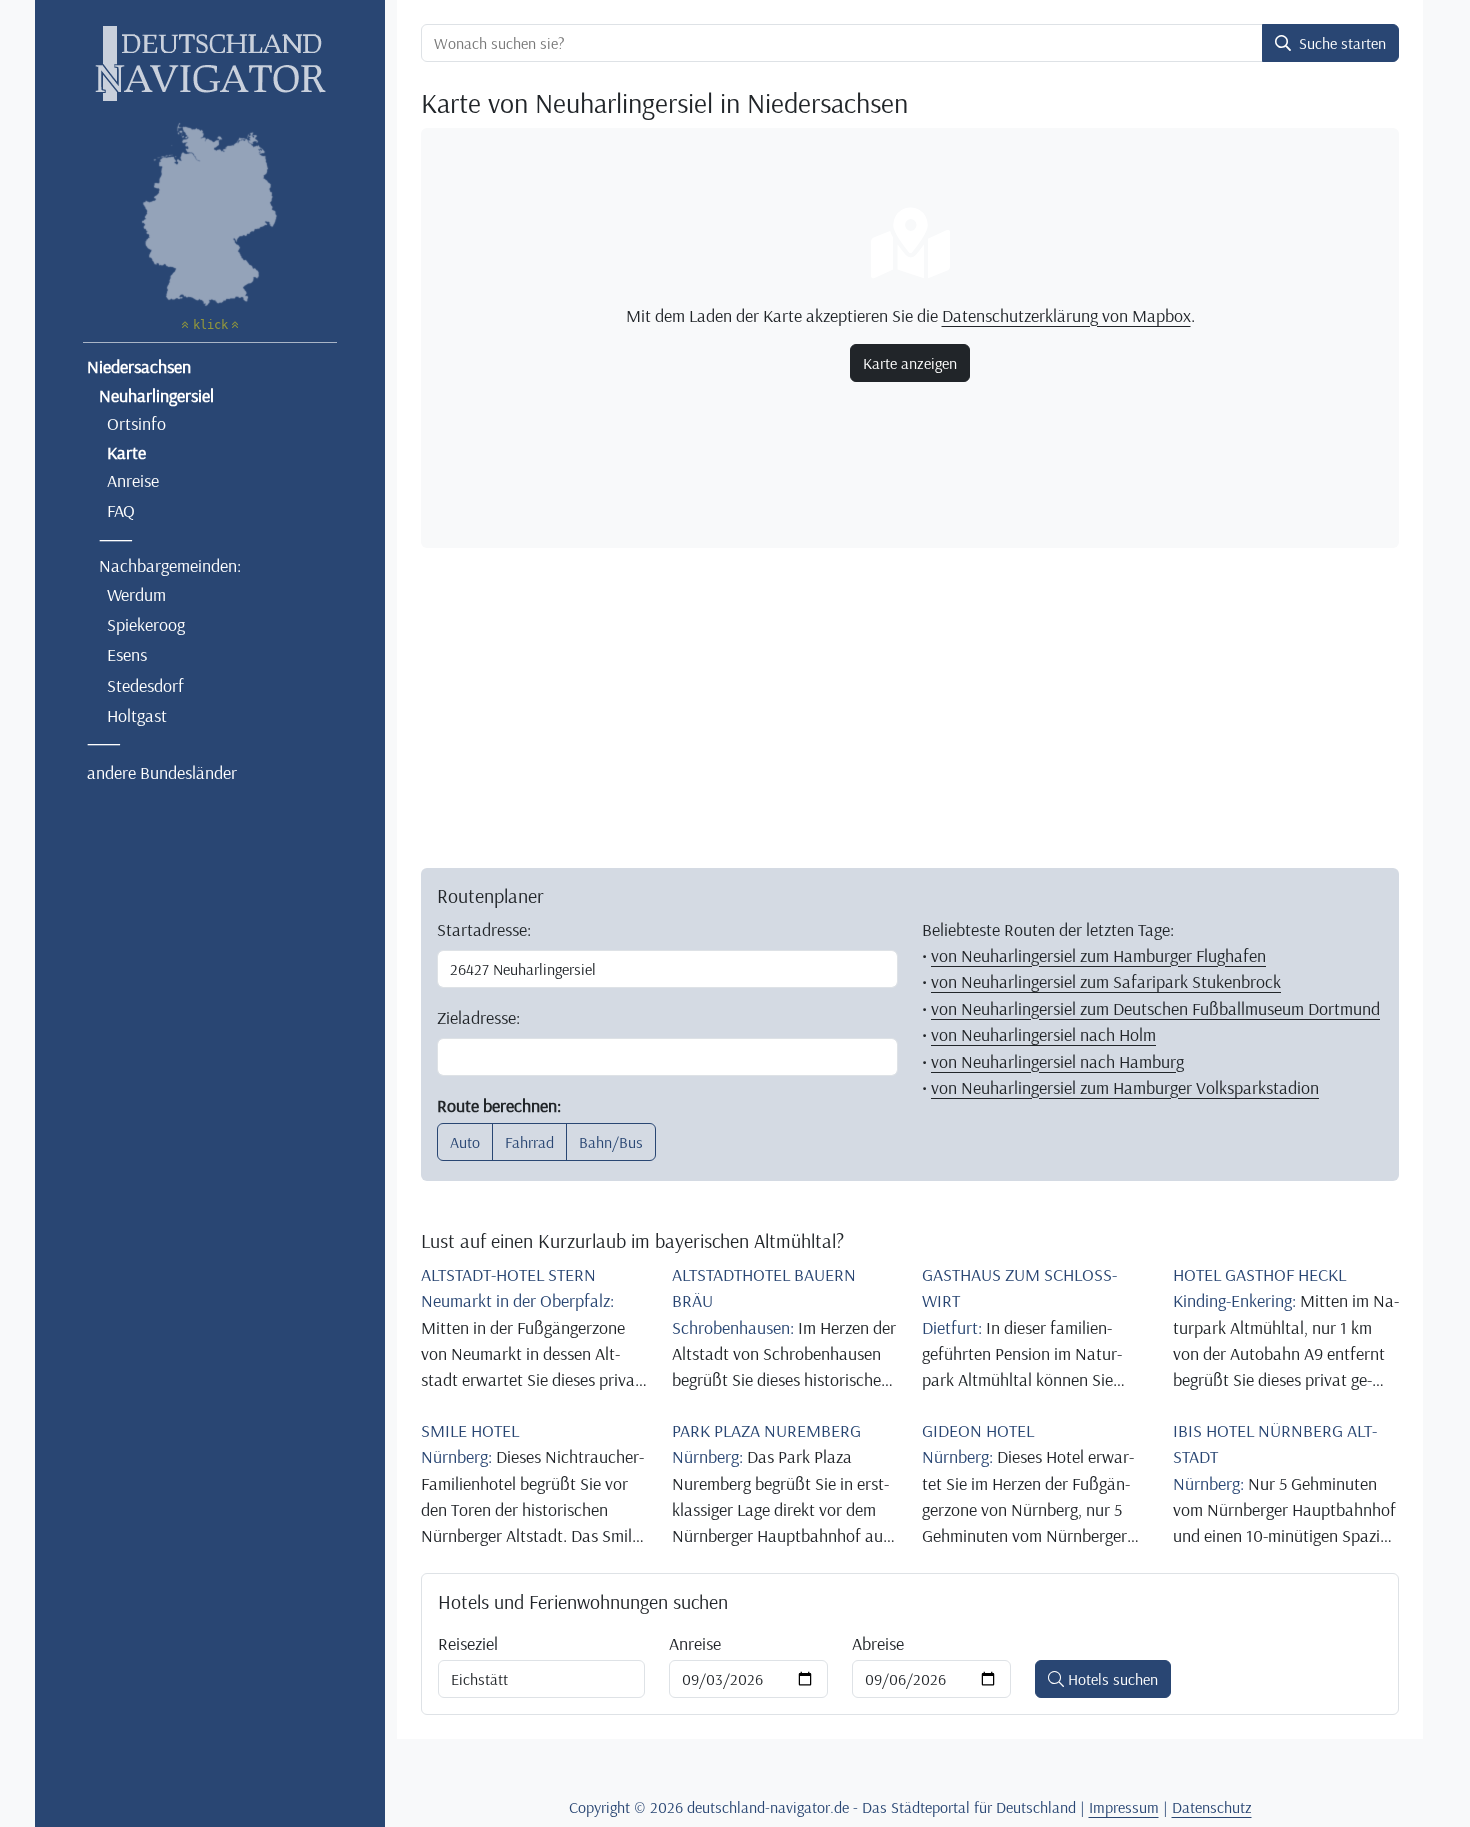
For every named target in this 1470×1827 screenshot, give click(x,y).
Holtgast (137, 715)
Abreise (878, 1643)
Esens (127, 654)
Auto (465, 1142)
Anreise (133, 480)
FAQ (121, 510)
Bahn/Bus (611, 1142)
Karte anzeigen (910, 363)
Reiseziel (468, 1643)
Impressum (1124, 1807)
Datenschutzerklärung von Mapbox (1066, 315)
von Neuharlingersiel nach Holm (1043, 1034)
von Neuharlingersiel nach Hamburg (1057, 1061)
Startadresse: (484, 929)
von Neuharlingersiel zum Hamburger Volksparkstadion (1125, 1087)
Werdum (136, 594)
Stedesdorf (145, 685)
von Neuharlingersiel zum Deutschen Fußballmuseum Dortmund (1155, 1008)
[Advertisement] (910, 704)
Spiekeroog (146, 624)
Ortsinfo (136, 423)
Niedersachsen (139, 366)
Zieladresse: (478, 1017)
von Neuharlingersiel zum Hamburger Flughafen (1098, 955)
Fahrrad (529, 1142)
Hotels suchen (1111, 1679)
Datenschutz (1212, 1807)
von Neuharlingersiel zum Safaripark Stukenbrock (1106, 981)
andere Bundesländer (162, 772)
